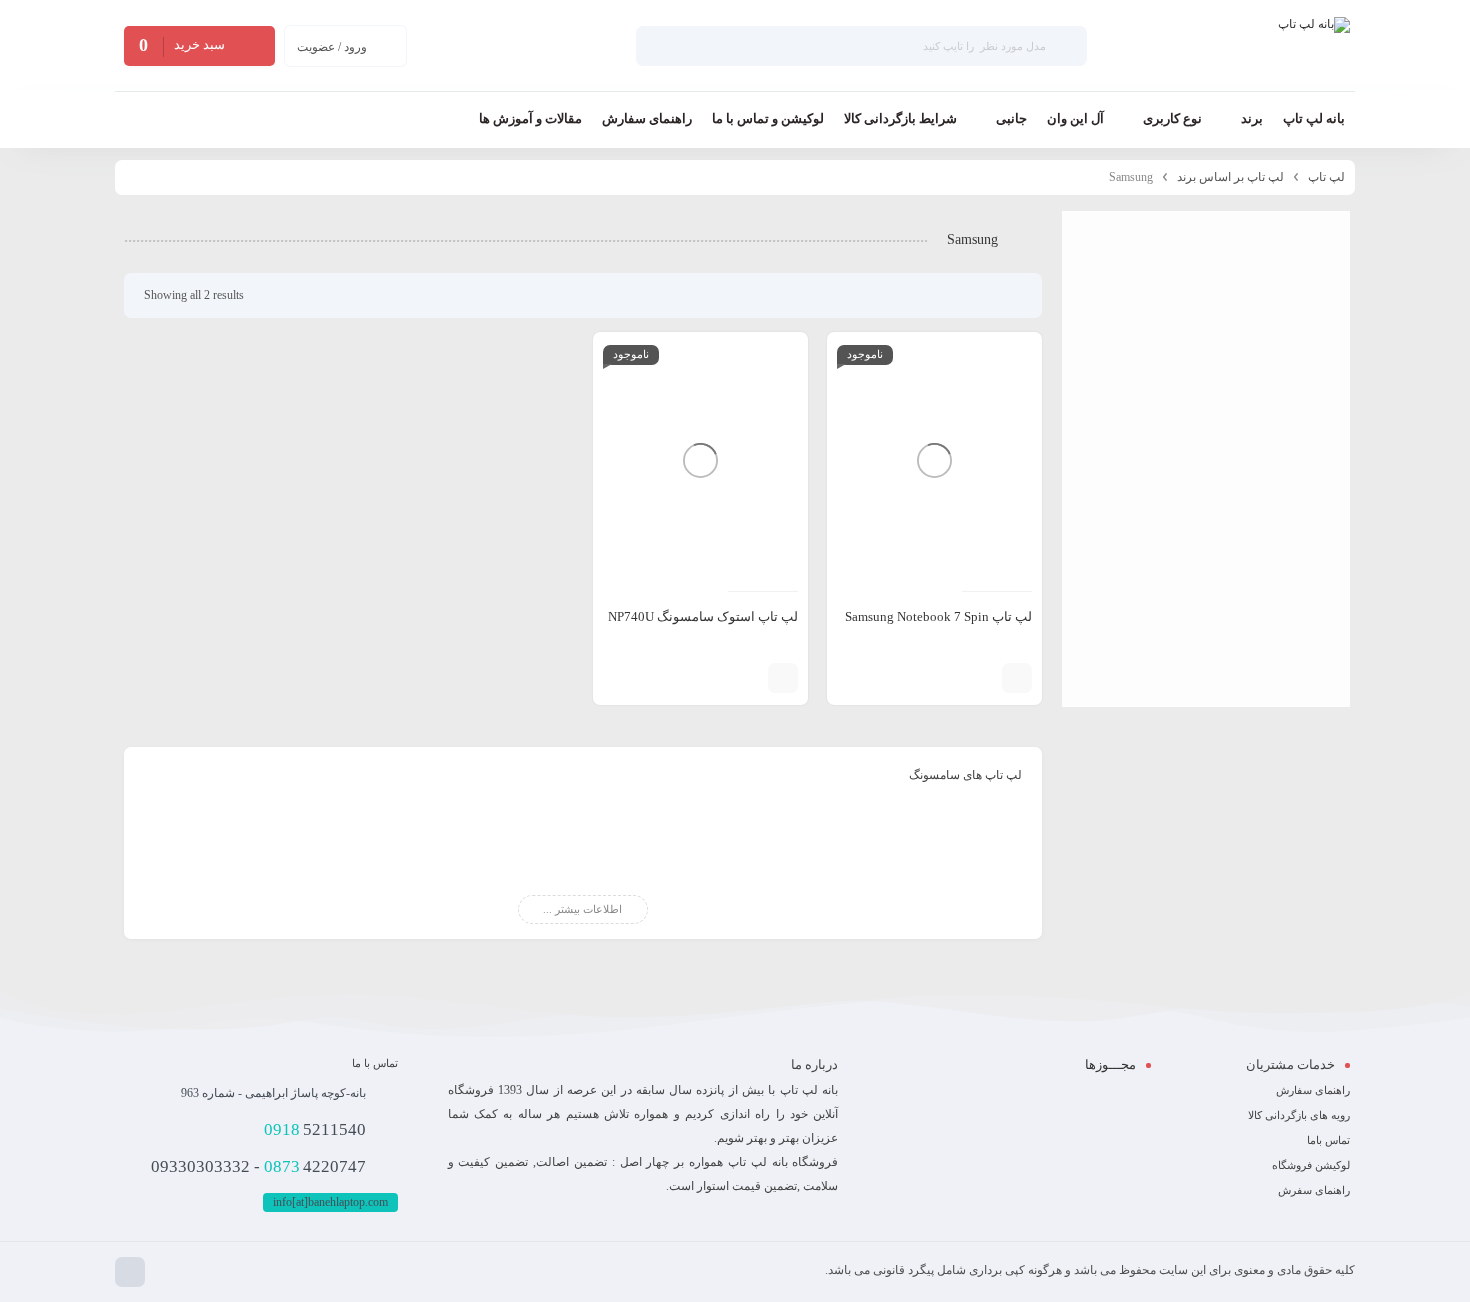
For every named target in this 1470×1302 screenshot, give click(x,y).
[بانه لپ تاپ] (1314, 46)
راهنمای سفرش (1314, 1190)
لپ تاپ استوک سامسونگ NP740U (703, 616)
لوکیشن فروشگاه (1311, 1165)
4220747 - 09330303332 (258, 1166)
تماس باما (1328, 1140)
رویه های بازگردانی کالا (1299, 1115)
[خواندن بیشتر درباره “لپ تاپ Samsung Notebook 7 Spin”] (1017, 678)
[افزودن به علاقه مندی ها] (952, 678)
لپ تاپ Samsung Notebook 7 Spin (938, 616)
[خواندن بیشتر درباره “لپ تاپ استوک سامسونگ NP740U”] (783, 678)
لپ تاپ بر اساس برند (1230, 177)
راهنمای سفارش (1313, 1090)
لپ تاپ (1326, 177)
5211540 (315, 1129)
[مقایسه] (982, 678)
